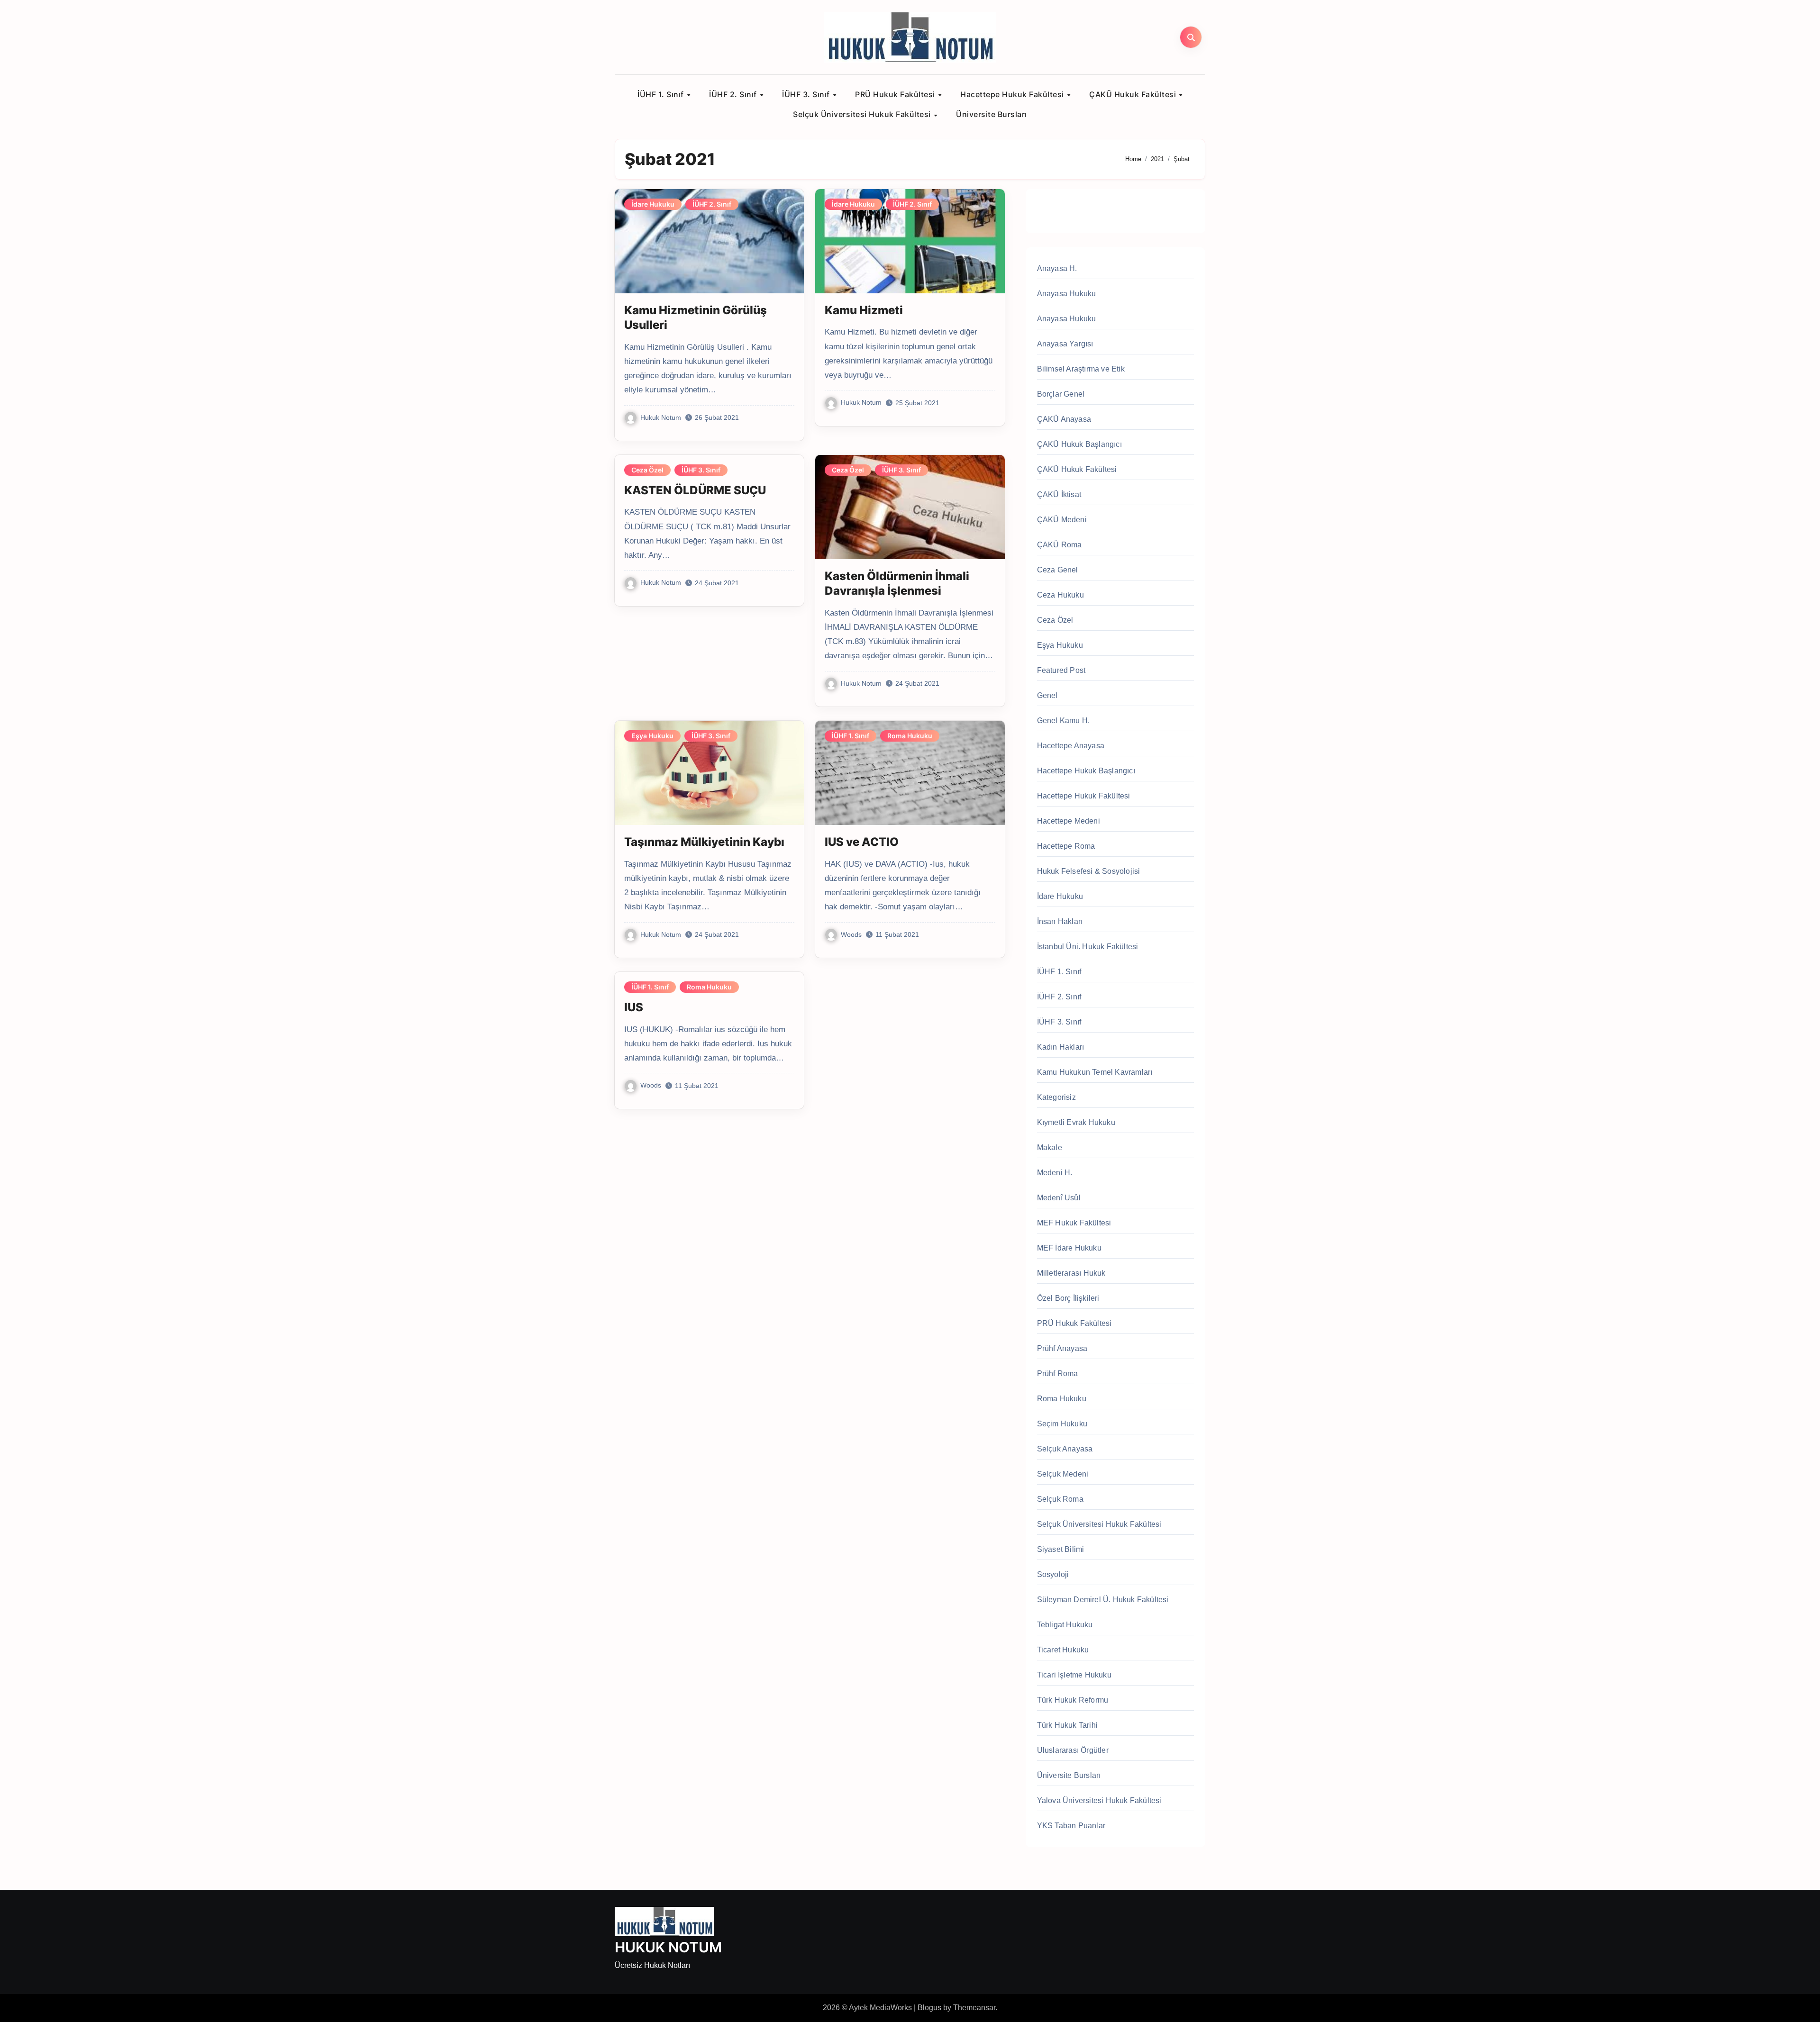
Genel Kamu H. (1064, 721)
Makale (1050, 1147)
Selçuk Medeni (1063, 1474)
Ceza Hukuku (1060, 595)
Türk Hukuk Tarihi (1067, 1725)
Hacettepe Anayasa (1071, 746)
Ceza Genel (1058, 570)
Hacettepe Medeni (1069, 821)
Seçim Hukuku (1062, 1424)
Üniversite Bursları (992, 114)
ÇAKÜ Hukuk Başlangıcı (1079, 444)
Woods (851, 934)
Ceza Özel (647, 470)
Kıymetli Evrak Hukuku (1076, 1122)
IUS (634, 1007)
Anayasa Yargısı (1065, 344)
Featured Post (1061, 670)
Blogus (929, 2008)
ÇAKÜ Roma (1060, 545)
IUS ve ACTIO (862, 842)
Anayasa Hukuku (1067, 294)
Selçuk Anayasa (1065, 1449)
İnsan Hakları (1060, 921)
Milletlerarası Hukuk (1071, 1273)
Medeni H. (1055, 1173)
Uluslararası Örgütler (1073, 1750)
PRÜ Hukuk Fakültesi (896, 94)
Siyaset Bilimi (1061, 1549)
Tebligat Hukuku (1065, 1625)
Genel (1047, 695)
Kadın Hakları (1061, 1047)
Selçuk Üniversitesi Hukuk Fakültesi (863, 114)
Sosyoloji (1053, 1574)
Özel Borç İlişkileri (1068, 1298)
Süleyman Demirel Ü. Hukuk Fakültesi (1103, 1600)
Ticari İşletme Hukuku (1074, 1675)
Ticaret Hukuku (1063, 1650)
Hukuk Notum (661, 417)
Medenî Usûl (1059, 1198)
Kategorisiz (1056, 1097)
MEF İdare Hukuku (1069, 1248)
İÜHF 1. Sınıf (662, 94)
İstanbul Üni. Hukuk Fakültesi (1088, 947)
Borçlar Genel (1061, 394)
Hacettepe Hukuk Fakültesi (1013, 94)
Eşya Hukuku (652, 736)
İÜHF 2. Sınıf (734, 94)
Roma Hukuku (910, 736)
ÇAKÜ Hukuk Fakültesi (1134, 94)
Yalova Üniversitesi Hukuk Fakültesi (1099, 1800)
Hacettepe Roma (1066, 846)
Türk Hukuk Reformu (1073, 1700)
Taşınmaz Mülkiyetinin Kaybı (704, 842)
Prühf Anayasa (1062, 1348)
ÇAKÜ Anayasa (1064, 419)
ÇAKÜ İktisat (1059, 494)
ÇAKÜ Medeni (1062, 520)
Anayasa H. (1057, 268)
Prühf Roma (1058, 1374)
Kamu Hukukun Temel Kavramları (1095, 1072)
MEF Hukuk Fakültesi (1074, 1223)
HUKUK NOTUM (668, 1947)
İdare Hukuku (653, 204)
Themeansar (974, 2008)
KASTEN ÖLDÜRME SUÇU (695, 490)
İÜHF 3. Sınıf (807, 94)
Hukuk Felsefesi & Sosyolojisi (1089, 871)
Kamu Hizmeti (864, 310)
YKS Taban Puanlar (1071, 1826)
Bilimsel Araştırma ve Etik (1081, 369)
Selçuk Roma (1060, 1499)
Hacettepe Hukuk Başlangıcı (1086, 771)
